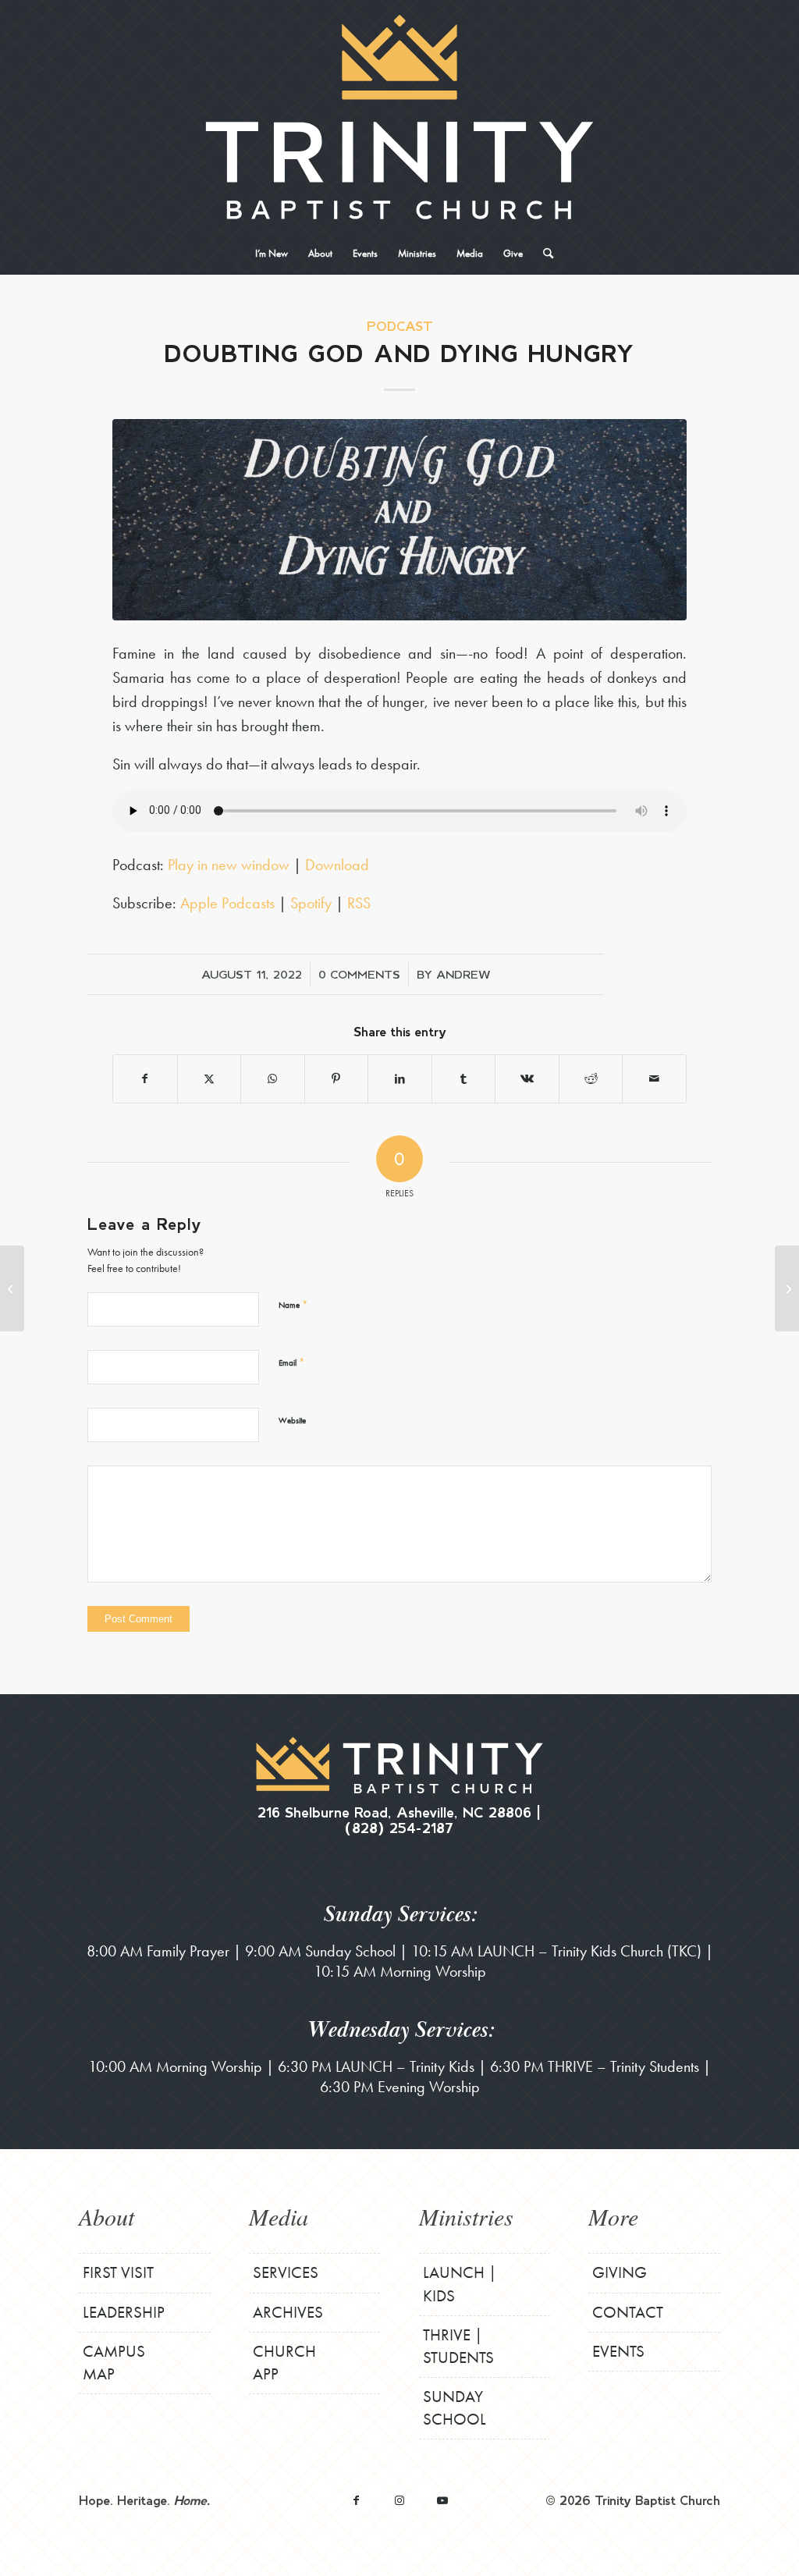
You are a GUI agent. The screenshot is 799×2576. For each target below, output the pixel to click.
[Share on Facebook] (145, 1079)
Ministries (466, 2216)
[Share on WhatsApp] (273, 1079)
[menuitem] (272, 254)
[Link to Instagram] (399, 2500)
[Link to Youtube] (442, 2500)
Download (337, 865)
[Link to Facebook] (356, 2500)
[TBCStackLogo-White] (399, 117)
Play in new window (229, 865)
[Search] (543, 254)
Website (292, 1420)
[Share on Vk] (527, 1079)
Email (291, 1362)
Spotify (311, 903)
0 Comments (359, 974)
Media (279, 2216)
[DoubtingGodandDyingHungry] (399, 519)
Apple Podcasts (227, 903)
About (107, 2216)
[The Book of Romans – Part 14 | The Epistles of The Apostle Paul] (787, 1288)
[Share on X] (210, 1079)
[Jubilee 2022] (12, 1288)
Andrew (463, 974)
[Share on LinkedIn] (400, 1079)
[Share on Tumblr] (464, 1079)
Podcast (400, 326)
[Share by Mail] (654, 1079)
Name (293, 1304)
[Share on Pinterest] (337, 1079)
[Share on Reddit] (591, 1079)
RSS (359, 903)
